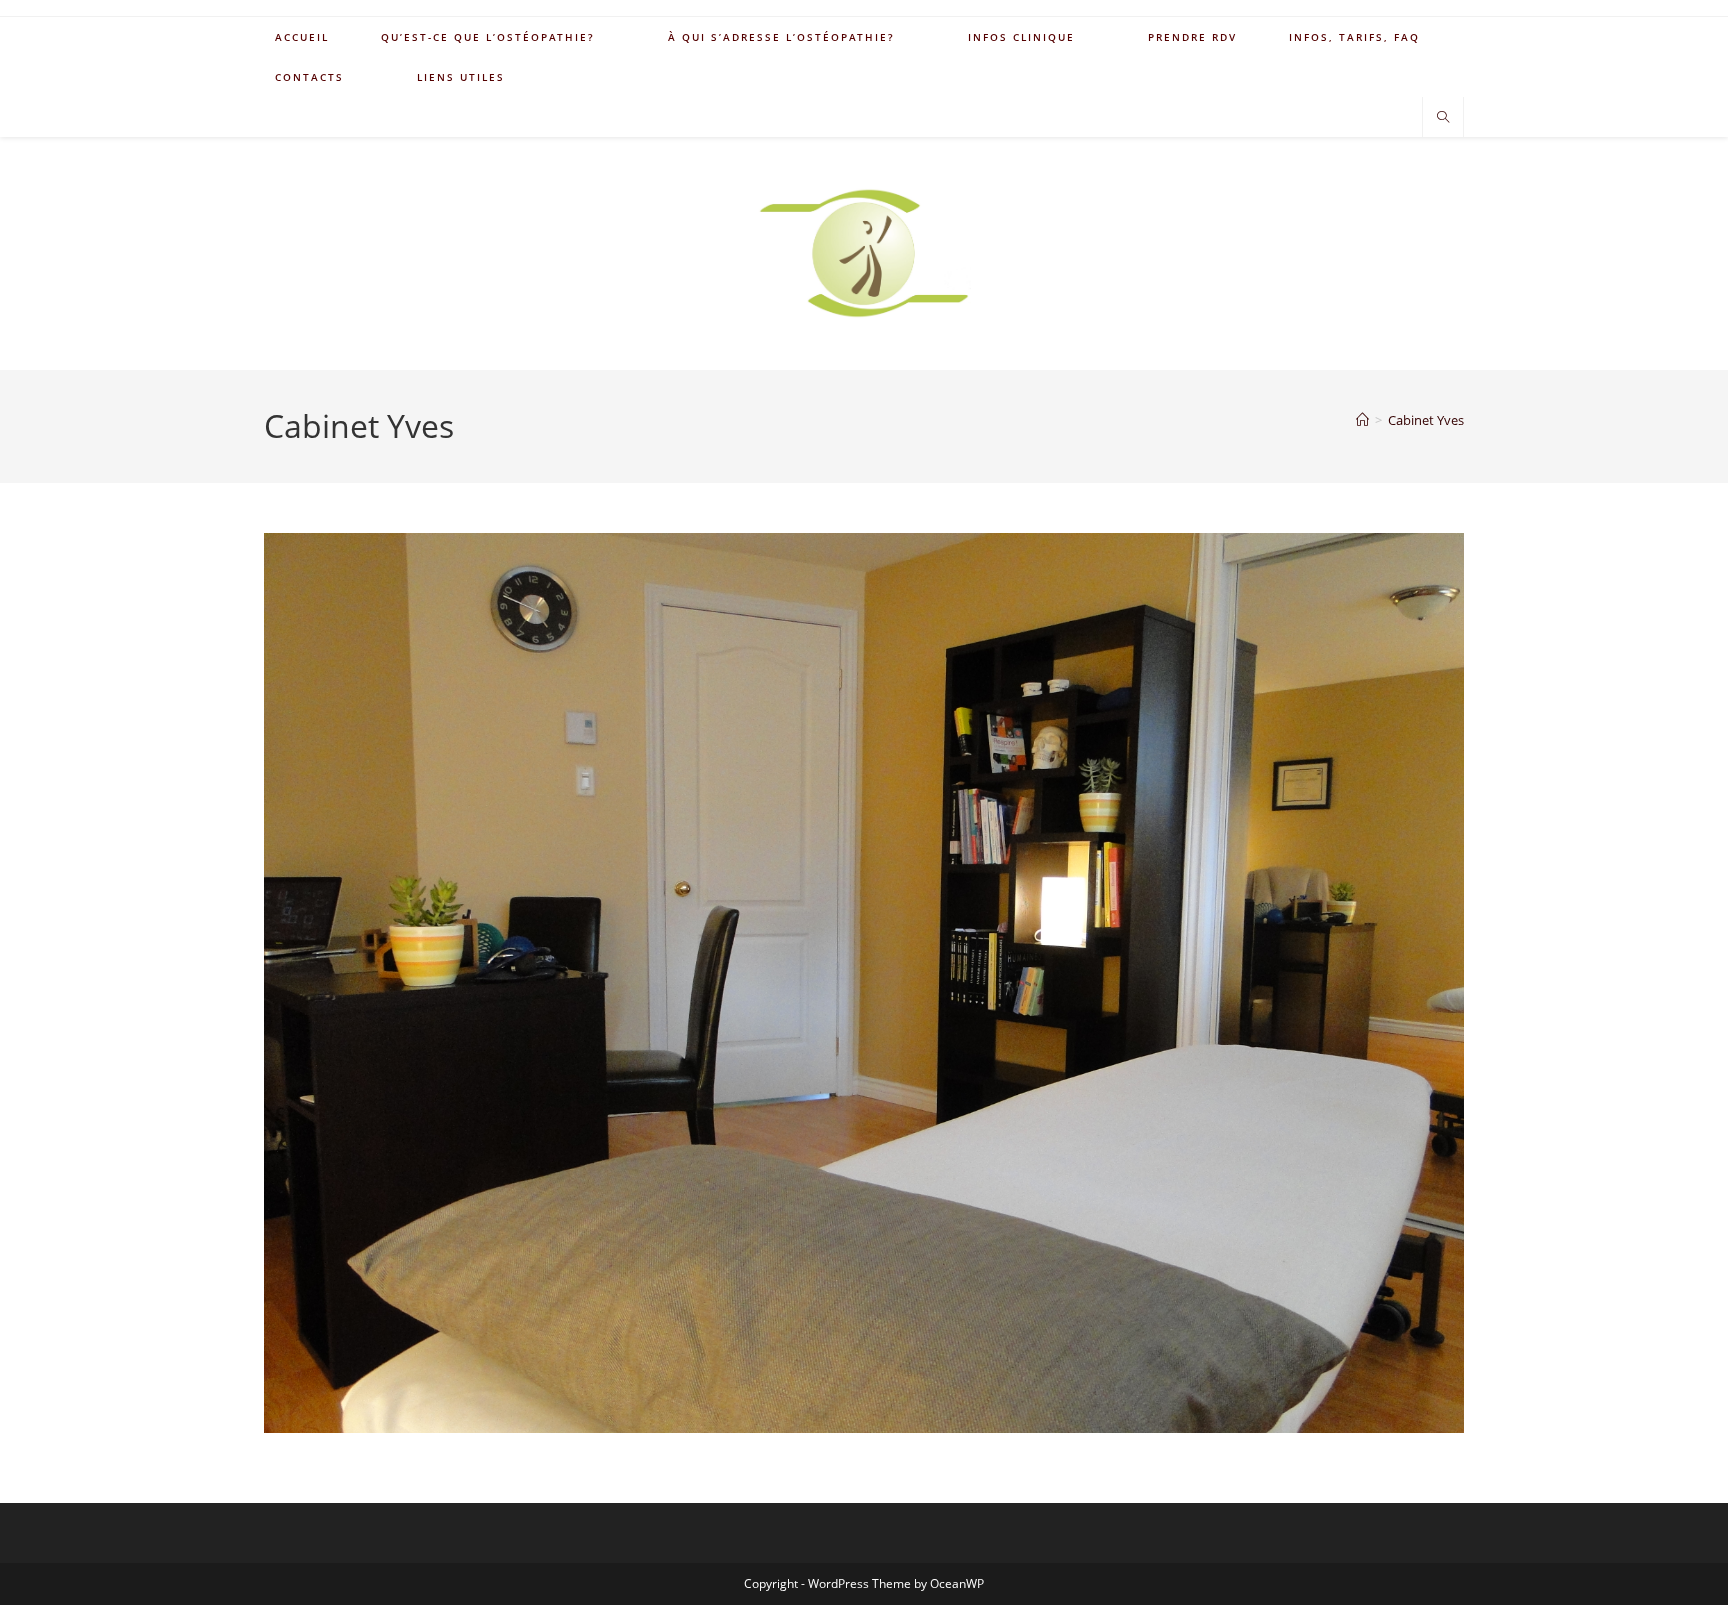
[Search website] (1443, 118)
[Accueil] (1362, 420)
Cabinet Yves (1426, 420)
